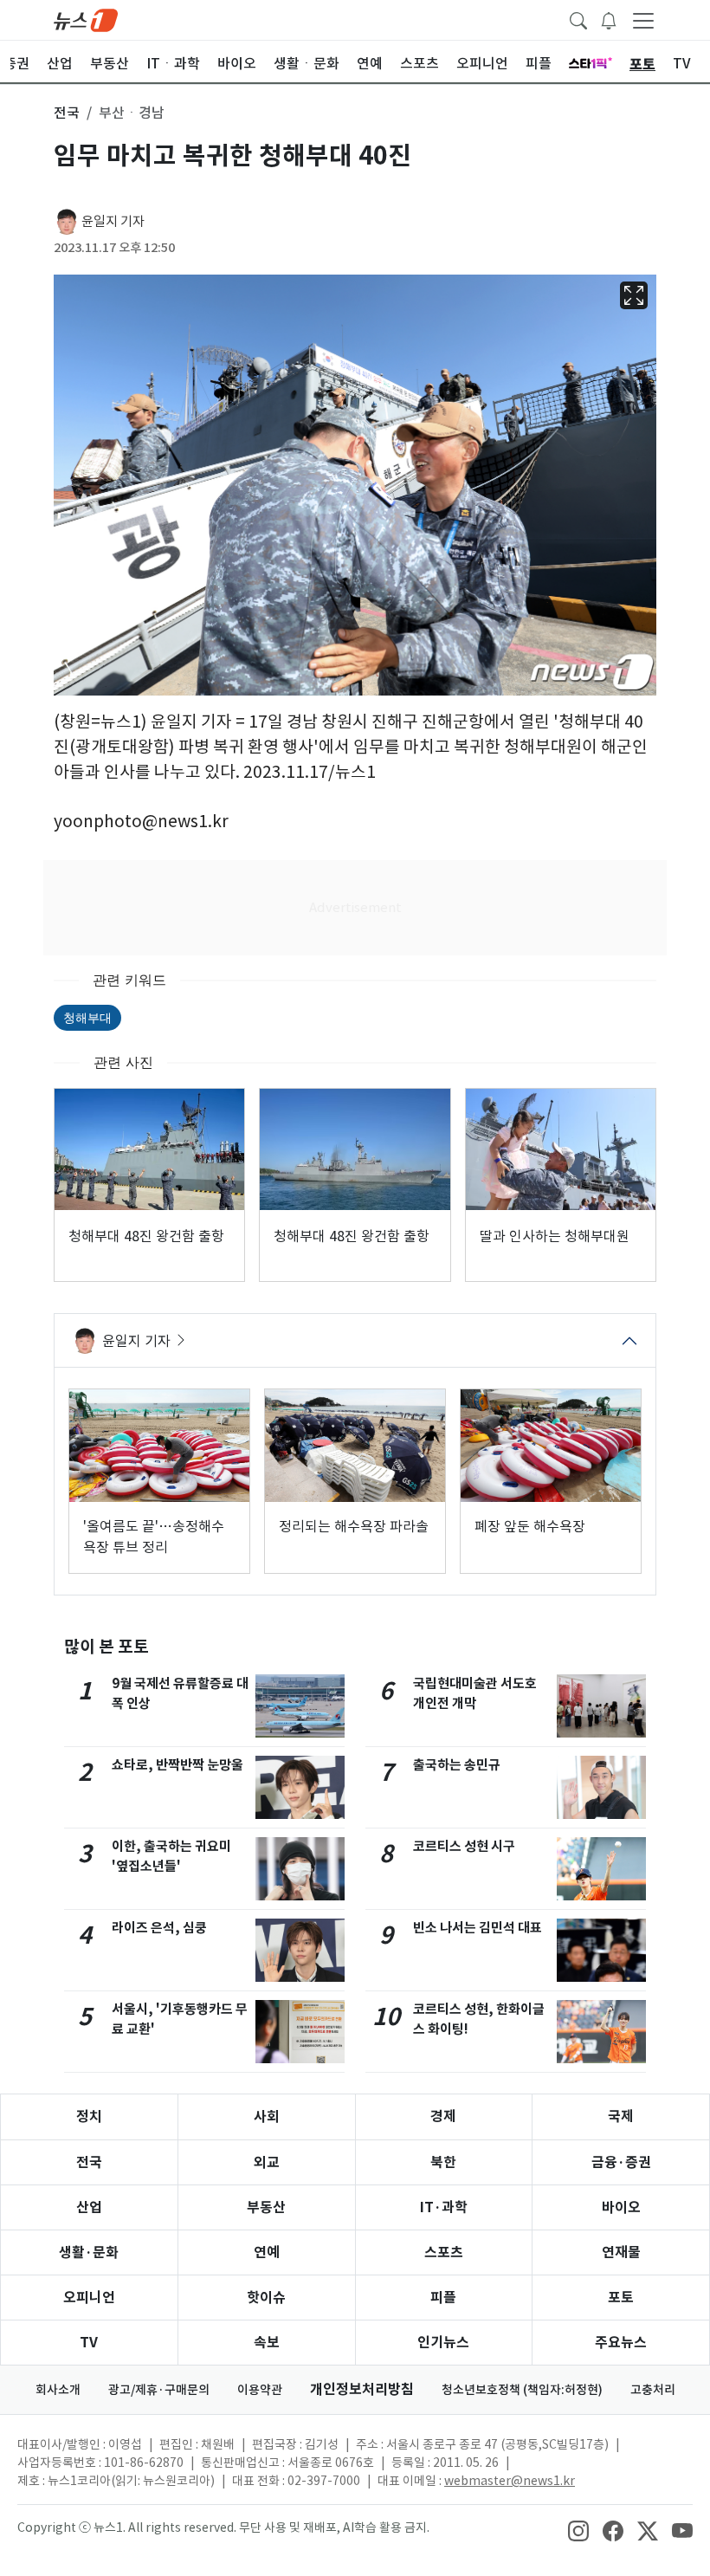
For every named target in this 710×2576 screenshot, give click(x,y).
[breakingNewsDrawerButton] (609, 19)
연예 (267, 2252)
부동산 (266, 2207)
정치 (89, 2116)
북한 (443, 2162)
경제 (443, 2116)
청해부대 (87, 1017)
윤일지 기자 (113, 221)
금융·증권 (621, 2162)
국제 (621, 2116)
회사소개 (58, 2390)
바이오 (621, 2207)
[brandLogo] (86, 19)
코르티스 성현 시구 (464, 1846)
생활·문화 (89, 2252)
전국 (89, 2162)
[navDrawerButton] (643, 20)
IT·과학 (444, 2207)
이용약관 (260, 2390)
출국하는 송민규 (457, 1765)
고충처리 (653, 2390)
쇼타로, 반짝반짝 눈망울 (177, 1765)
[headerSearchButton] (578, 19)
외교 (267, 2162)
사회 (267, 2116)
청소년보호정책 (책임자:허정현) (522, 2390)
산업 (89, 2207)
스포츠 (444, 2252)
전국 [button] (67, 113)
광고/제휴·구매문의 (159, 2390)
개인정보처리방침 (362, 2389)
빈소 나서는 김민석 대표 (478, 1928)
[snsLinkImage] (578, 2529)
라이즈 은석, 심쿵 (159, 1928)
